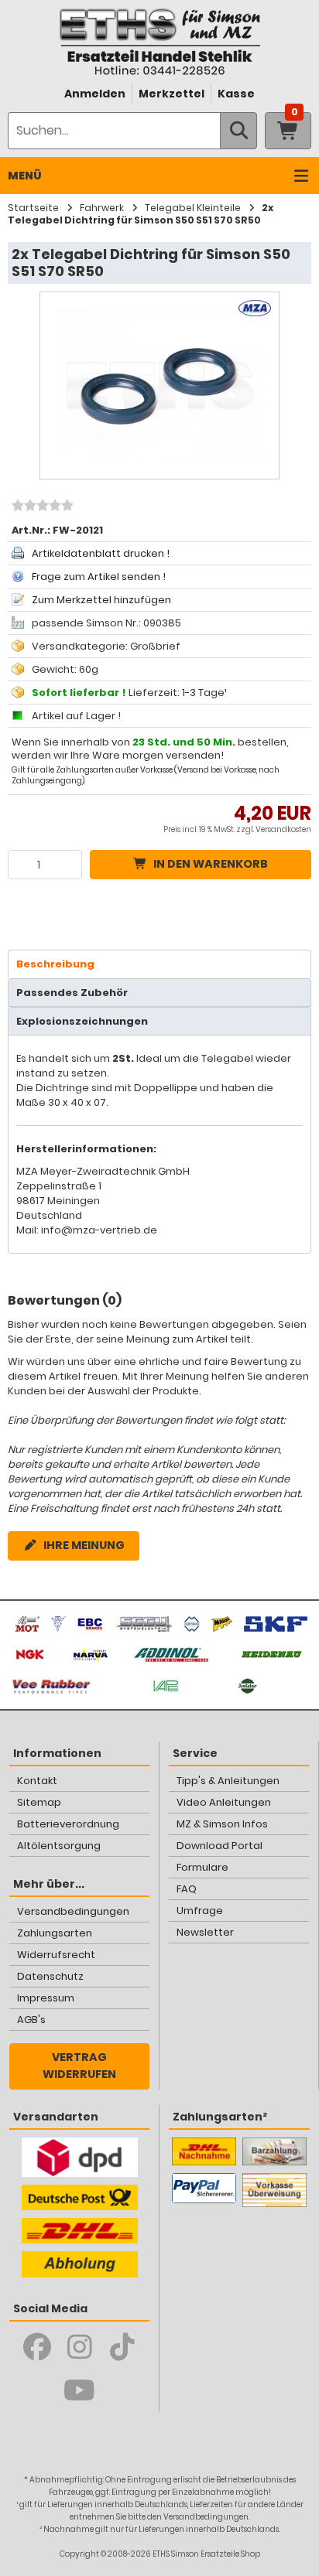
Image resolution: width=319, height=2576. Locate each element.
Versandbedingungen (73, 1911)
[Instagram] (79, 2347)
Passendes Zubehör (72, 993)
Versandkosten (283, 829)
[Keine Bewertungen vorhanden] (41, 507)
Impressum (46, 1998)
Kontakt (37, 1781)
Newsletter (205, 1932)
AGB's (31, 2020)
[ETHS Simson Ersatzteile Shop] (159, 41)
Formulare (202, 1867)
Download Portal (220, 1846)
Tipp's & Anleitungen (228, 1781)
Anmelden (95, 94)
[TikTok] (122, 2347)
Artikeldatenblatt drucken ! (101, 553)
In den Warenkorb (211, 864)
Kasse (236, 94)
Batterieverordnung (68, 1824)
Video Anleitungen (224, 1802)
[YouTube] (79, 2390)
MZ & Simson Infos (222, 1824)
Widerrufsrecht (56, 1955)
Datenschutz (50, 1976)
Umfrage (200, 1911)
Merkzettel (172, 94)
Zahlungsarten (55, 1933)
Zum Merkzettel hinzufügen (101, 600)
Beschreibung (55, 964)
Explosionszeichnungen (82, 1021)
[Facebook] (37, 2347)
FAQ (187, 1889)
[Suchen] (238, 131)
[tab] (159, 964)
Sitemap (39, 1802)
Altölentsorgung (59, 1846)
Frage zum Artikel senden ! (99, 577)
